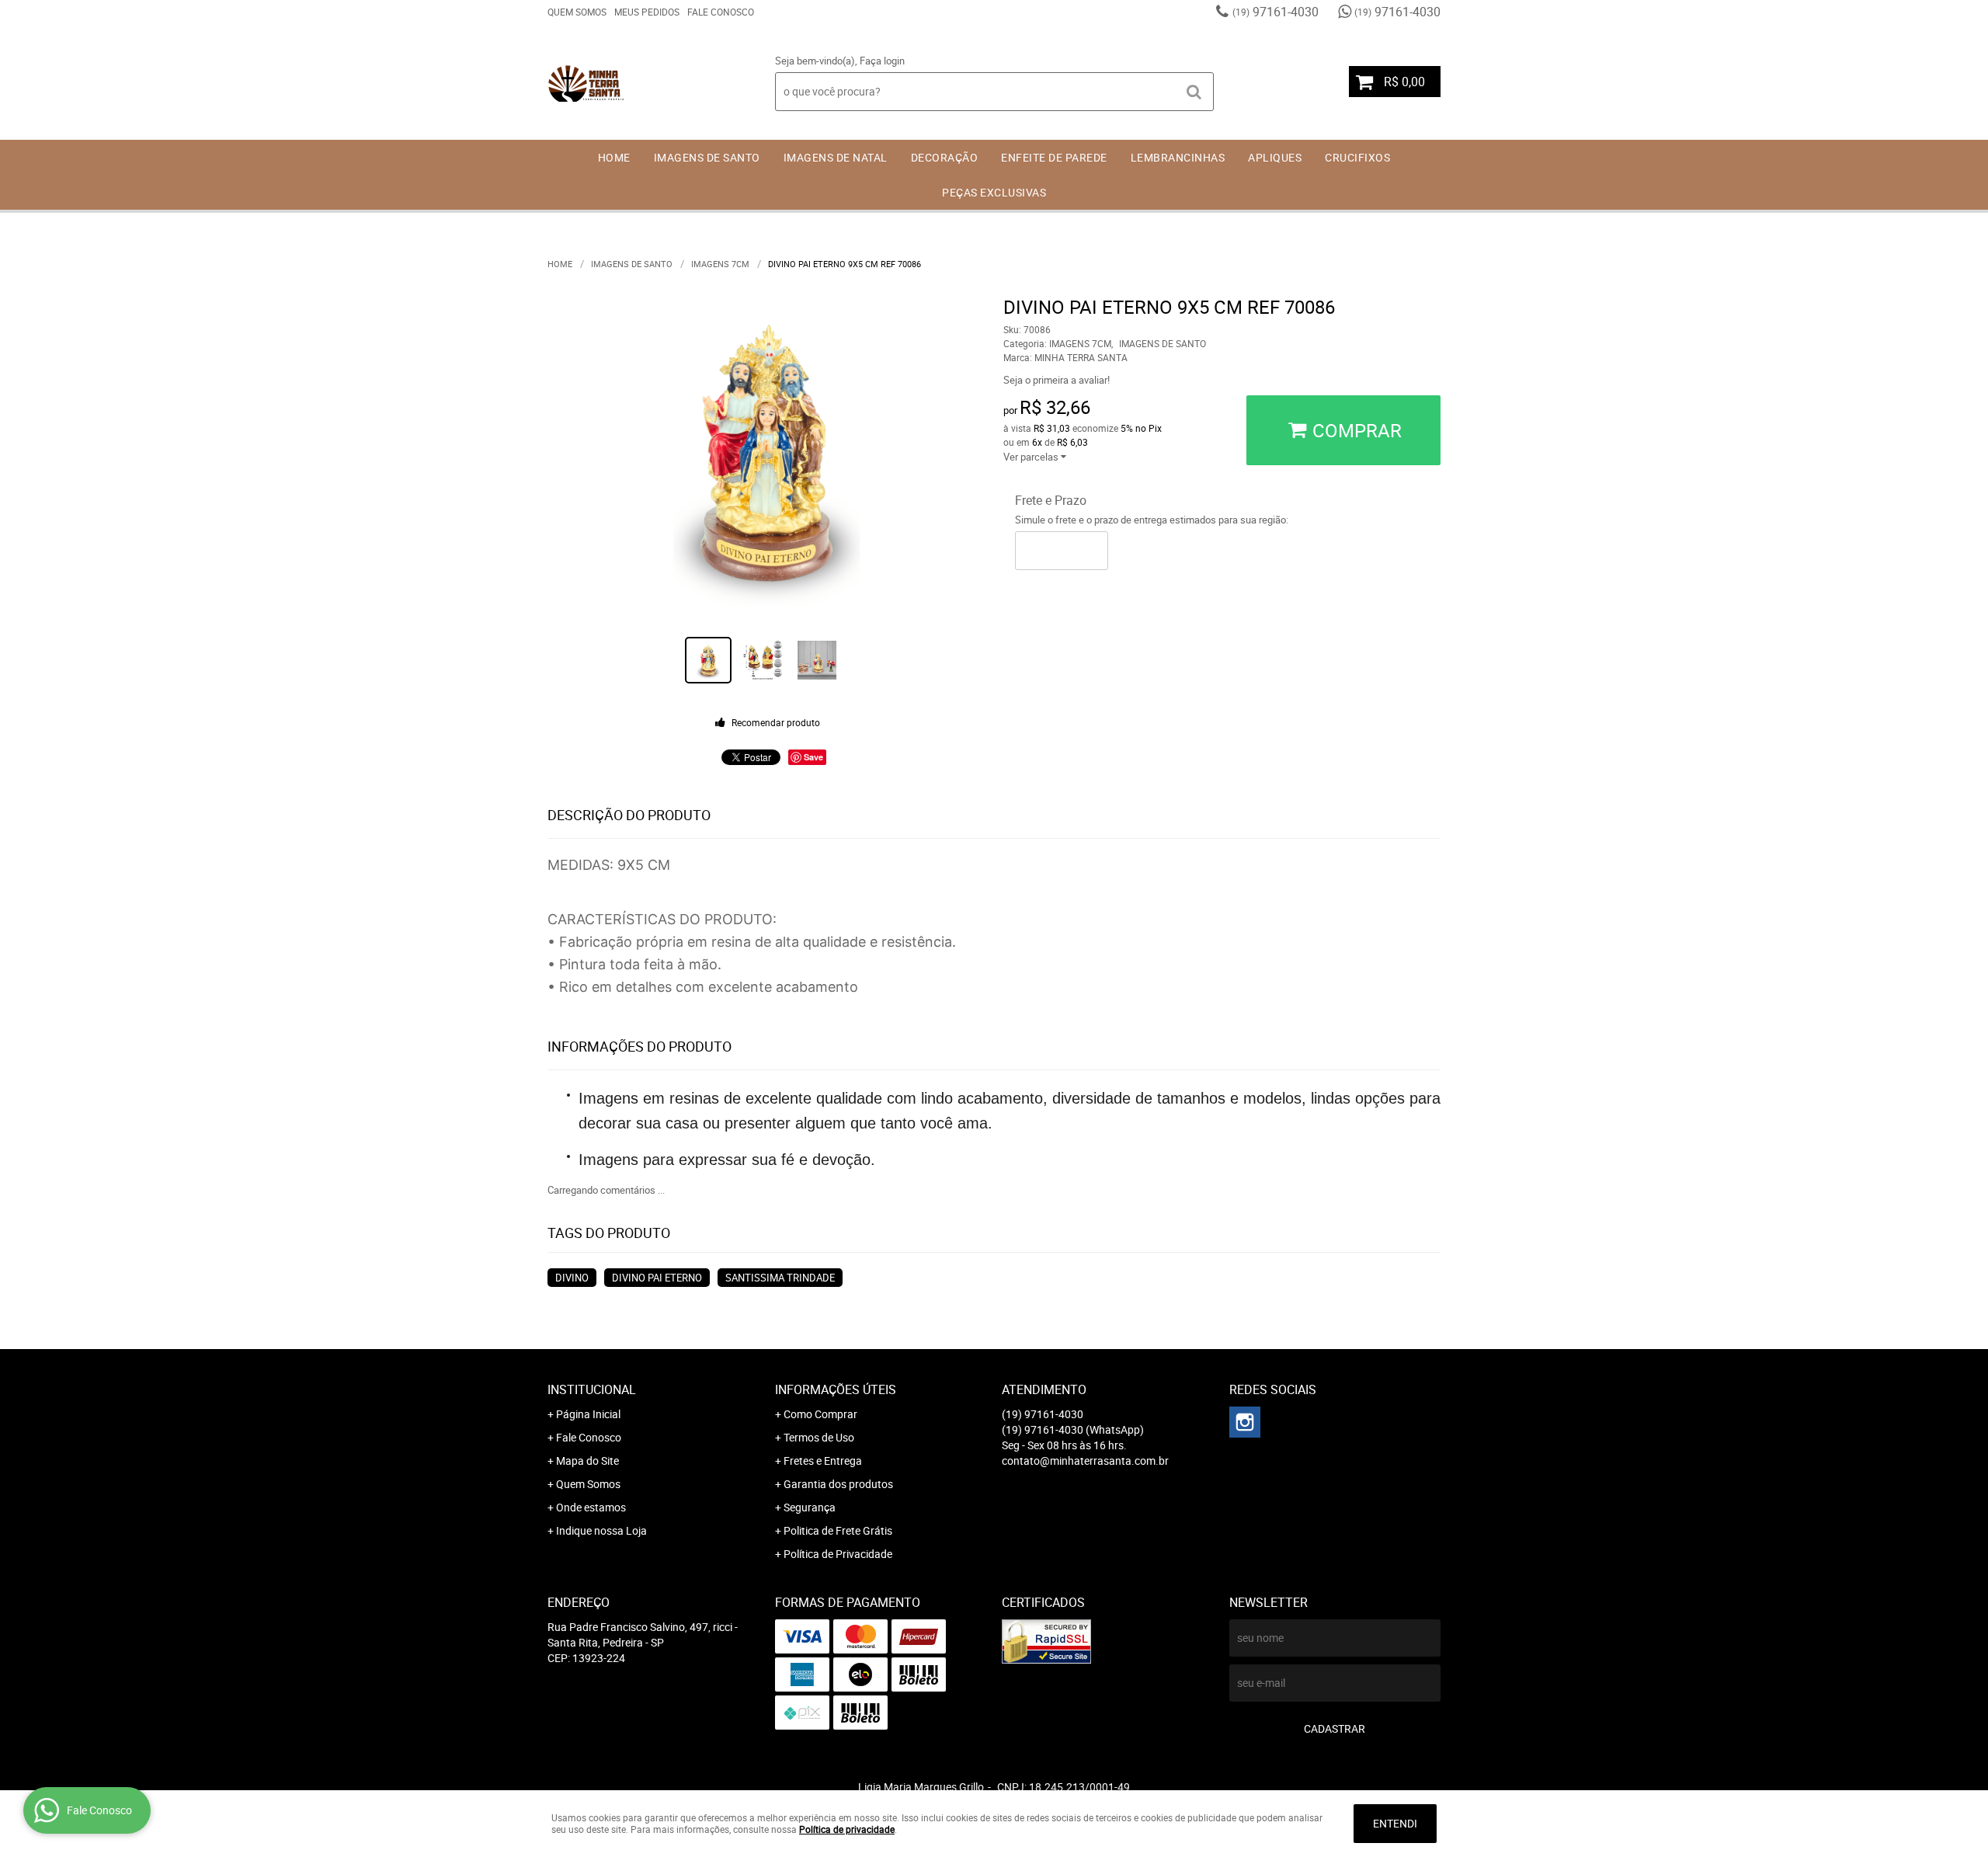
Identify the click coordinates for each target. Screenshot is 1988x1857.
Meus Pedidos (647, 12)
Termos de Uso (819, 1437)
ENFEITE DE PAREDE (1054, 157)
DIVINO (572, 1278)
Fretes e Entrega (823, 1461)
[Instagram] (1245, 1422)
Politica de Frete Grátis (838, 1530)
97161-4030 (1276, 12)
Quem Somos (577, 12)
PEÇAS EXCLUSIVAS (994, 192)
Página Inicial (588, 1414)
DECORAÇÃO (945, 157)
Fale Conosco (721, 12)
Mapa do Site (587, 1461)
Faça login (882, 61)
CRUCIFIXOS (1357, 157)
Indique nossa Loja (601, 1530)
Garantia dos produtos (838, 1484)
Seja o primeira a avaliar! (1057, 380)
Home (614, 157)
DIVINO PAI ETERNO (657, 1278)
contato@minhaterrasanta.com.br (1085, 1461)
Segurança (810, 1507)
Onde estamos (591, 1507)
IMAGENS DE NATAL (836, 157)
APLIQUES (1275, 157)
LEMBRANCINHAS (1178, 157)
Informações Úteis (836, 1389)
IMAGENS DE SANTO (707, 157)
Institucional (592, 1389)
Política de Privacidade (838, 1554)
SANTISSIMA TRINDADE (780, 1278)
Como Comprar (820, 1414)
